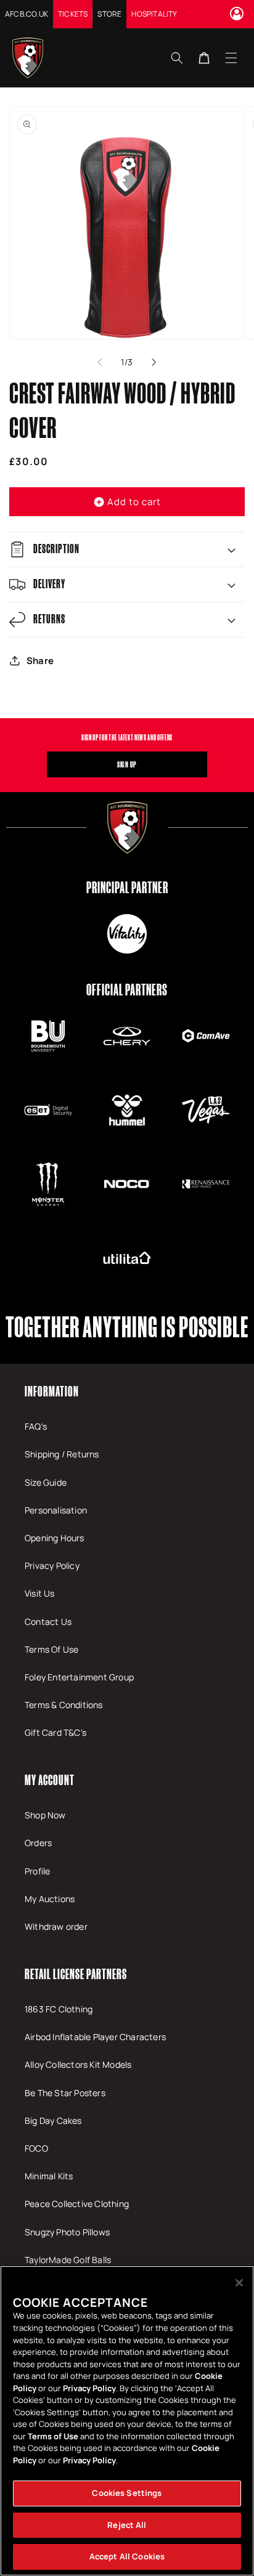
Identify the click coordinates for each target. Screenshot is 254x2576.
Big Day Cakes (53, 2120)
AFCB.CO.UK (27, 14)
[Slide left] (100, 362)
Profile (37, 1871)
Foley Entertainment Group (79, 1677)
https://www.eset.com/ (48, 1110)
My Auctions (50, 1899)
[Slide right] (154, 362)
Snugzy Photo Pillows (67, 2232)
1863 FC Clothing (59, 2009)
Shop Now (45, 1815)
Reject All (127, 2525)
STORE (109, 14)
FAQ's (36, 1426)
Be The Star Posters (65, 2093)
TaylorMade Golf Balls (68, 2260)
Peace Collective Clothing (77, 2204)
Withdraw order (56, 1926)
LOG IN (239, 14)
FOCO (36, 2148)
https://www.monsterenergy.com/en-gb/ (48, 1184)
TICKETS (73, 14)
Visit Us (40, 1593)
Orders (38, 1843)
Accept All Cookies (127, 2556)
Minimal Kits (49, 2176)
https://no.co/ (127, 1184)
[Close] (239, 2283)
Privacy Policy (52, 1565)
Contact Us (48, 1622)
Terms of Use (53, 2436)
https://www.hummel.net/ (127, 1110)
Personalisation (56, 1510)
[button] (231, 57)
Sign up (127, 764)
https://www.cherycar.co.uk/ (127, 1036)
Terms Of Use (51, 1649)
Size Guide (46, 1482)
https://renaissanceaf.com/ (206, 1184)
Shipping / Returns (62, 1454)
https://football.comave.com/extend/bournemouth (206, 1036)
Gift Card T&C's (55, 1732)
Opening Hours (55, 1538)
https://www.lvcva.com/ (206, 1110)
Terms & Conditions (64, 1705)
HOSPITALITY (154, 14)
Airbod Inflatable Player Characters (95, 2037)
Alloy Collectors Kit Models (78, 2064)
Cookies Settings (127, 2493)
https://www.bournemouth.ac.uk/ (48, 1036)
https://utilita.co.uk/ (127, 1258)
